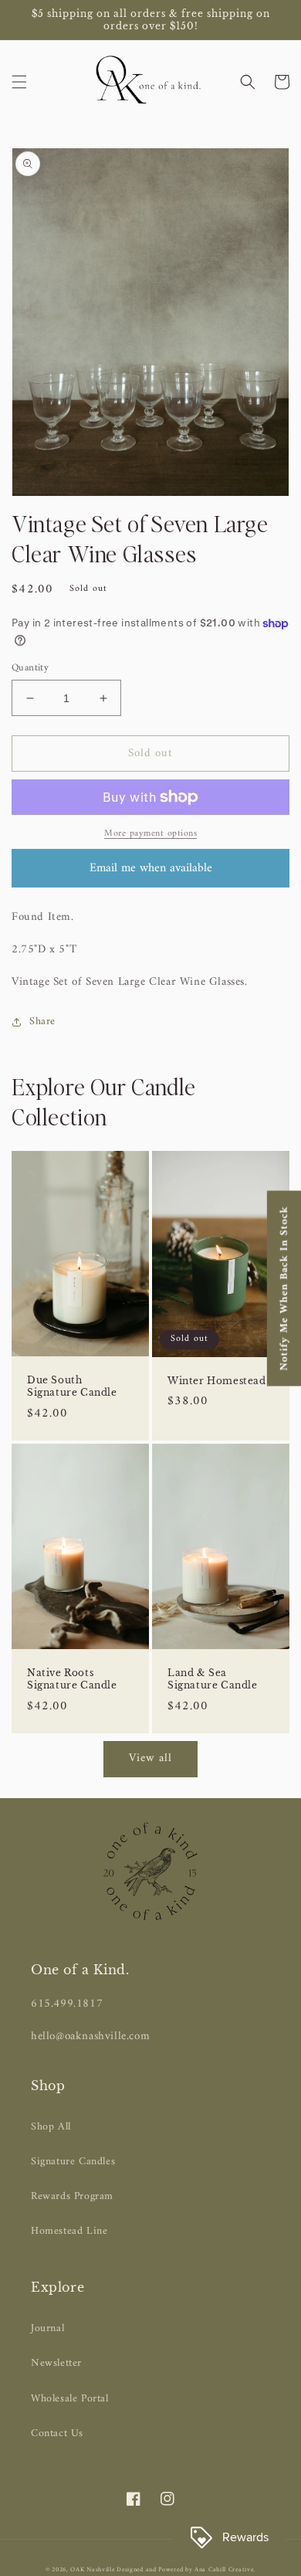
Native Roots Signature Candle (72, 1679)
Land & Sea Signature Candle (213, 1679)
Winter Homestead (217, 1381)
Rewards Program (72, 2196)
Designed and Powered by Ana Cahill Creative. (186, 2570)
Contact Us (57, 2433)
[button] (19, 82)
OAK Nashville (93, 2570)
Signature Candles (73, 2162)
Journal (47, 2328)
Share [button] (42, 1022)
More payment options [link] (150, 834)
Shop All (51, 2127)
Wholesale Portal (70, 2399)
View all (150, 1758)
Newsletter (56, 2363)
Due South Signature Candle (72, 1386)
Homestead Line (69, 2231)
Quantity (30, 668)
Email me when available (151, 868)
